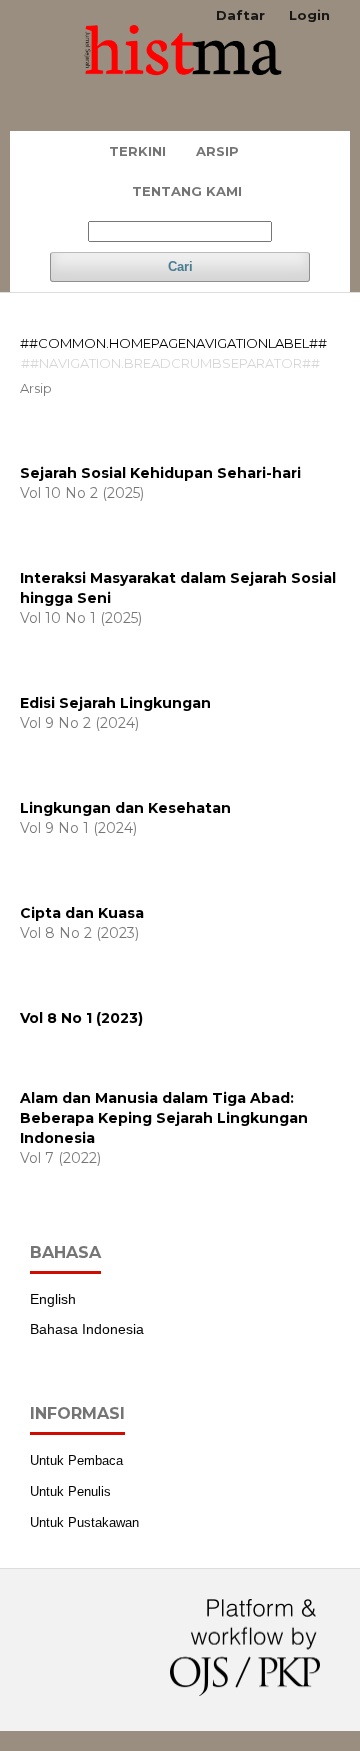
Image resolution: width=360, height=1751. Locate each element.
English (53, 1299)
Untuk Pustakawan (84, 1522)
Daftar (240, 15)
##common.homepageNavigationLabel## (173, 343)
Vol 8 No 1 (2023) (81, 1018)
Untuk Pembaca (76, 1460)
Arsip (217, 151)
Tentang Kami (187, 191)
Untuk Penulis (70, 1491)
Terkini (137, 151)
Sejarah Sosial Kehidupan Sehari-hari (160, 473)
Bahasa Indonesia (87, 1329)
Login (309, 15)
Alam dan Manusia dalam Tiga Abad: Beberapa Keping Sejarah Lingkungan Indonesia (164, 1118)
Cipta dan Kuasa (82, 913)
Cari (180, 266)
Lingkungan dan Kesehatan (125, 808)
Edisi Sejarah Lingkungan (115, 703)
